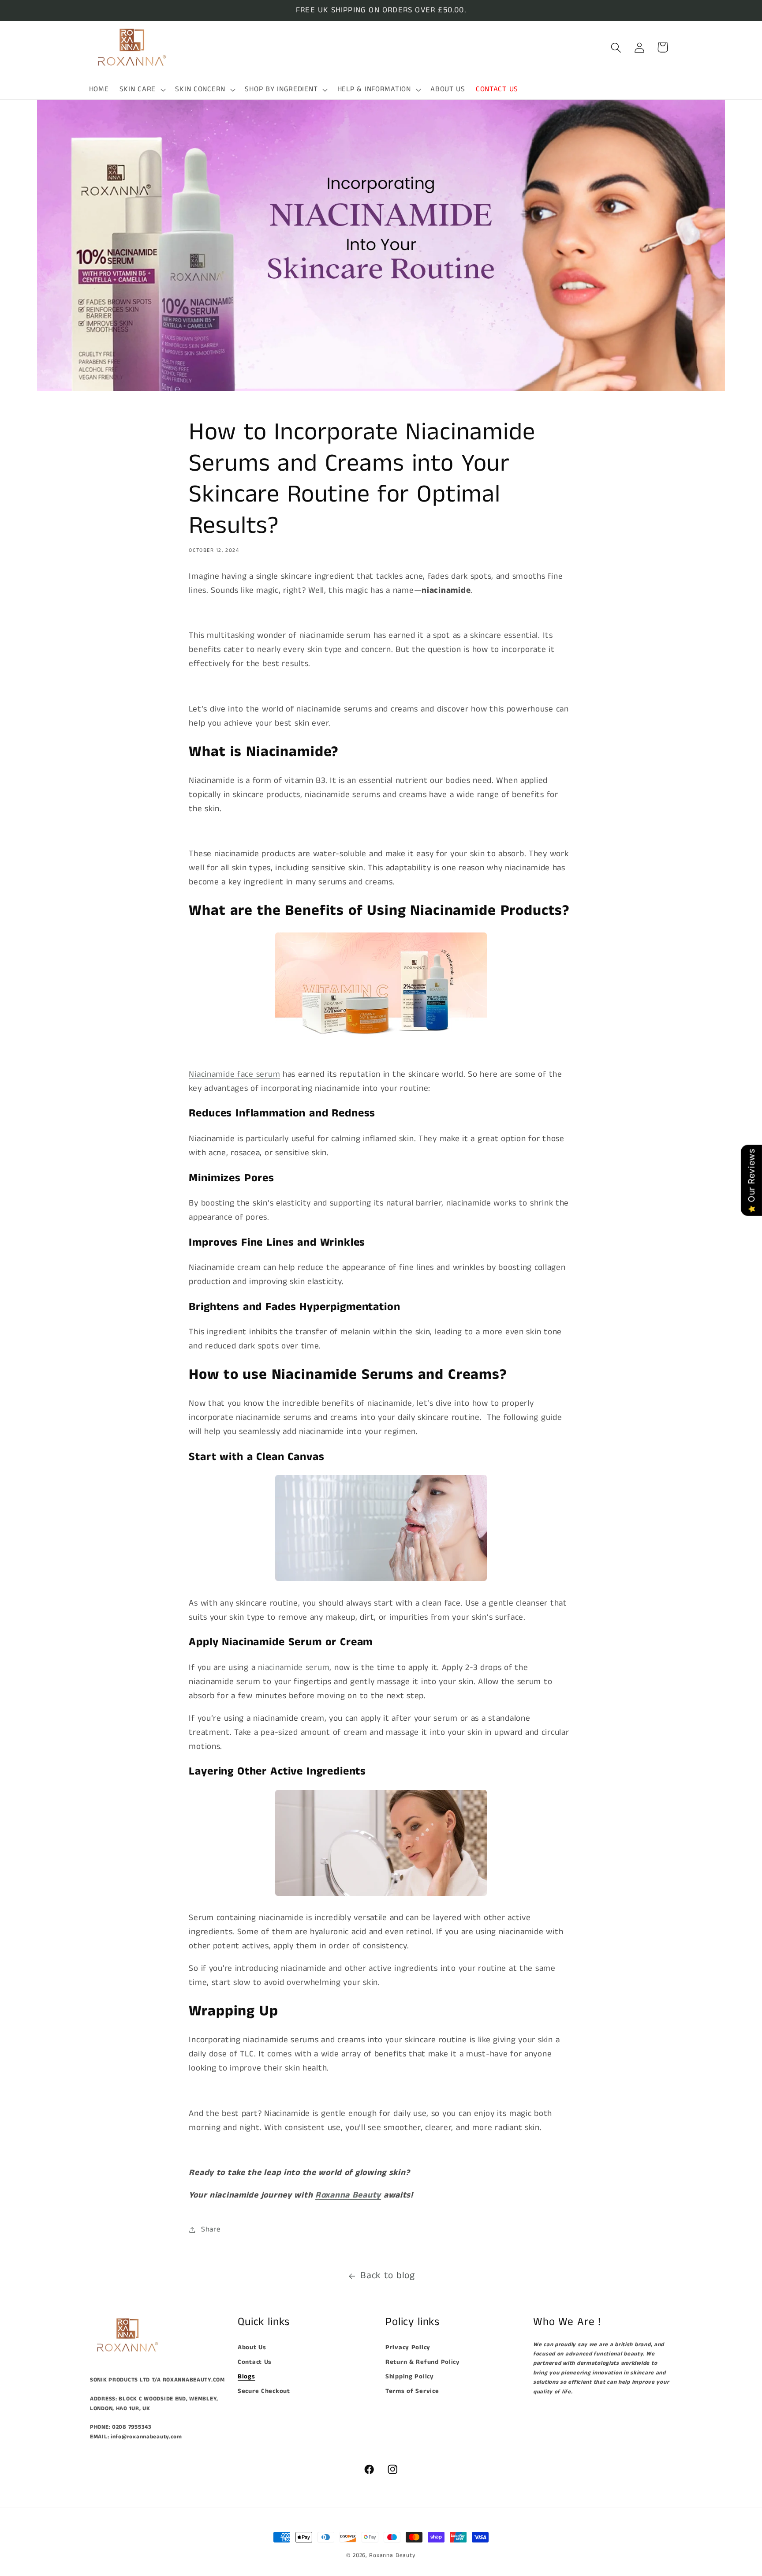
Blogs (247, 2377)
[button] (142, 89)
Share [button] (211, 2230)
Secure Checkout (264, 2391)
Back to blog (388, 2276)
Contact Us (255, 2362)
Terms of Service (412, 2391)
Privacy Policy (408, 2348)
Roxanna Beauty (392, 2555)
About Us (252, 2348)
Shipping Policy (410, 2377)
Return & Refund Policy (423, 2362)
